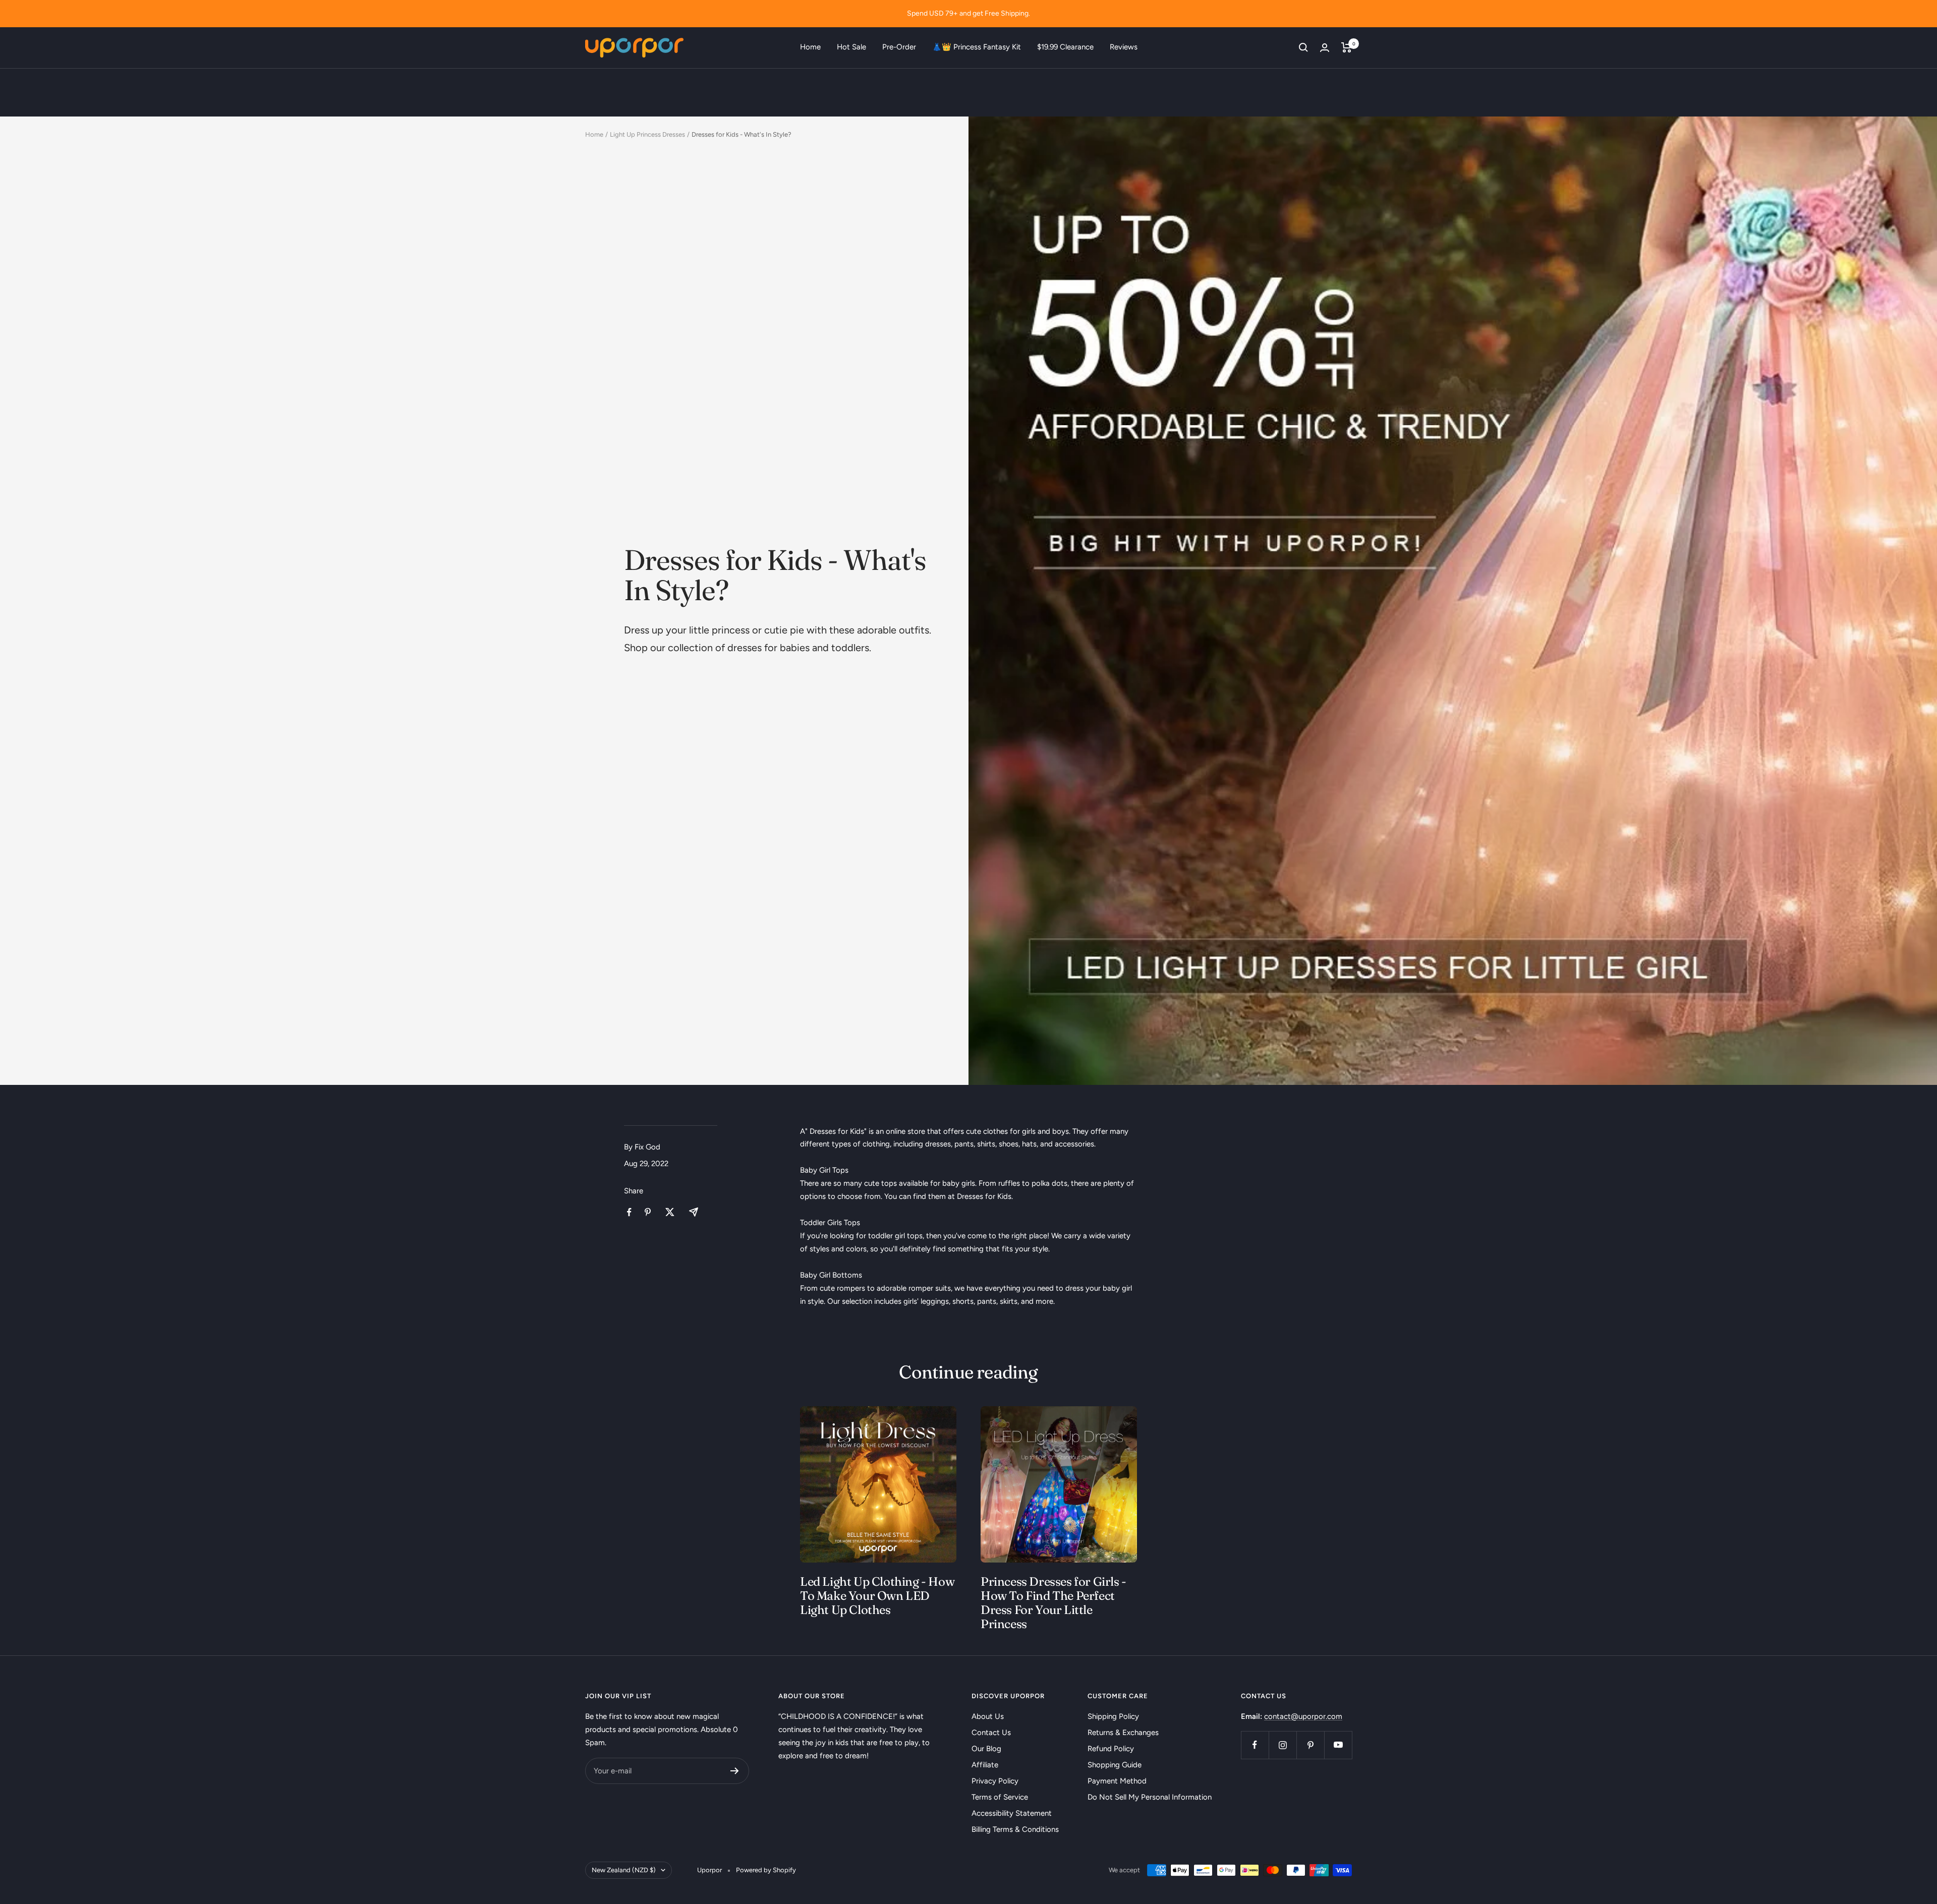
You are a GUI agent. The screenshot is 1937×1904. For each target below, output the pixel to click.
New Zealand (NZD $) (624, 1870)
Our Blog (986, 1749)
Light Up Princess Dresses (647, 134)
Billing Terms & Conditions (1015, 1829)
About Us (988, 1716)
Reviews (1124, 47)
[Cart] (1347, 47)
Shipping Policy (1113, 1716)
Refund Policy (1111, 1749)
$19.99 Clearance (1065, 47)
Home (810, 47)
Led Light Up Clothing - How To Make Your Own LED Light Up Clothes (877, 1596)
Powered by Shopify (766, 1870)
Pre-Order (899, 47)
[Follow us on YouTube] (1338, 1745)
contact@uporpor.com (1303, 1716)
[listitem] (629, 1212)
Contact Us (991, 1733)
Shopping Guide (1115, 1765)
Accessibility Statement (1012, 1813)
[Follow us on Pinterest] (1310, 1745)
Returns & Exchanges (1123, 1733)
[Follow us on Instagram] (1283, 1745)
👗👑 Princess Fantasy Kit (977, 47)
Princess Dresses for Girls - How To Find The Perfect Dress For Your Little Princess (1053, 1603)
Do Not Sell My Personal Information (1150, 1797)
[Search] (1303, 47)
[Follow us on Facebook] (1255, 1745)
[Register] (735, 1771)
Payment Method (1117, 1781)
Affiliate (985, 1765)
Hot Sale (851, 47)
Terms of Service (1000, 1797)
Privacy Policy (995, 1781)
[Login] (1325, 48)
